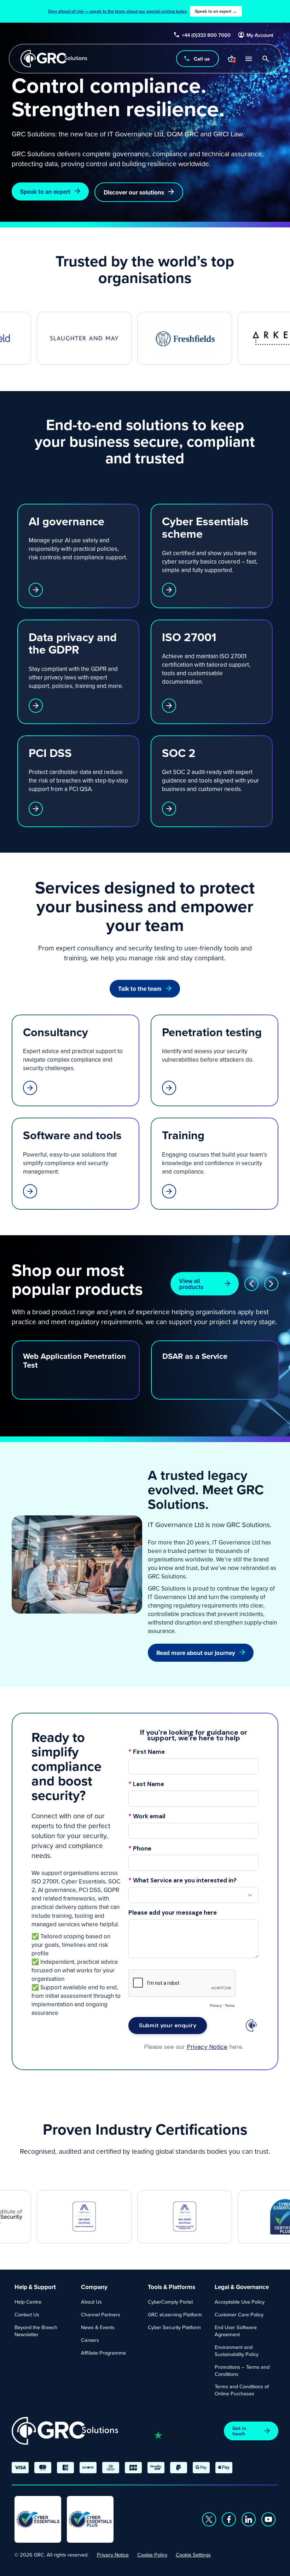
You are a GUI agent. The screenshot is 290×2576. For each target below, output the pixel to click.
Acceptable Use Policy (240, 2302)
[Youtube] (268, 2519)
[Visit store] (231, 59)
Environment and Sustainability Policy (237, 2351)
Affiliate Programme (103, 2353)
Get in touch (239, 2431)
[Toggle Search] (265, 59)
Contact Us (27, 2314)
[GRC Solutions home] (65, 2431)
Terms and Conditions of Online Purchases (242, 2390)
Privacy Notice (113, 2555)
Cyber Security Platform (174, 2327)
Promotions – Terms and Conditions (242, 2370)
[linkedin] (249, 2519)
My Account (260, 35)
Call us (201, 59)
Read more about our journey (196, 1653)
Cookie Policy (152, 2555)
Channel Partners (101, 2314)
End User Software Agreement (236, 2331)
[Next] (271, 1284)
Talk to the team (140, 988)
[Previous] (251, 1284)
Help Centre (28, 2302)
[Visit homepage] (54, 59)
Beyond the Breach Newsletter (36, 2331)
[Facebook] (229, 2519)
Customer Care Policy (239, 2314)
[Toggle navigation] (248, 59)
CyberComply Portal (170, 2302)
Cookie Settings (193, 2555)
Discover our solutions (134, 192)
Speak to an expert (45, 191)
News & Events (98, 2327)
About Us (91, 2302)
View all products (191, 1284)
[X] (209, 2519)
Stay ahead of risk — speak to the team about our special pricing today (143, 11)
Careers (90, 2340)
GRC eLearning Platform (175, 2314)
